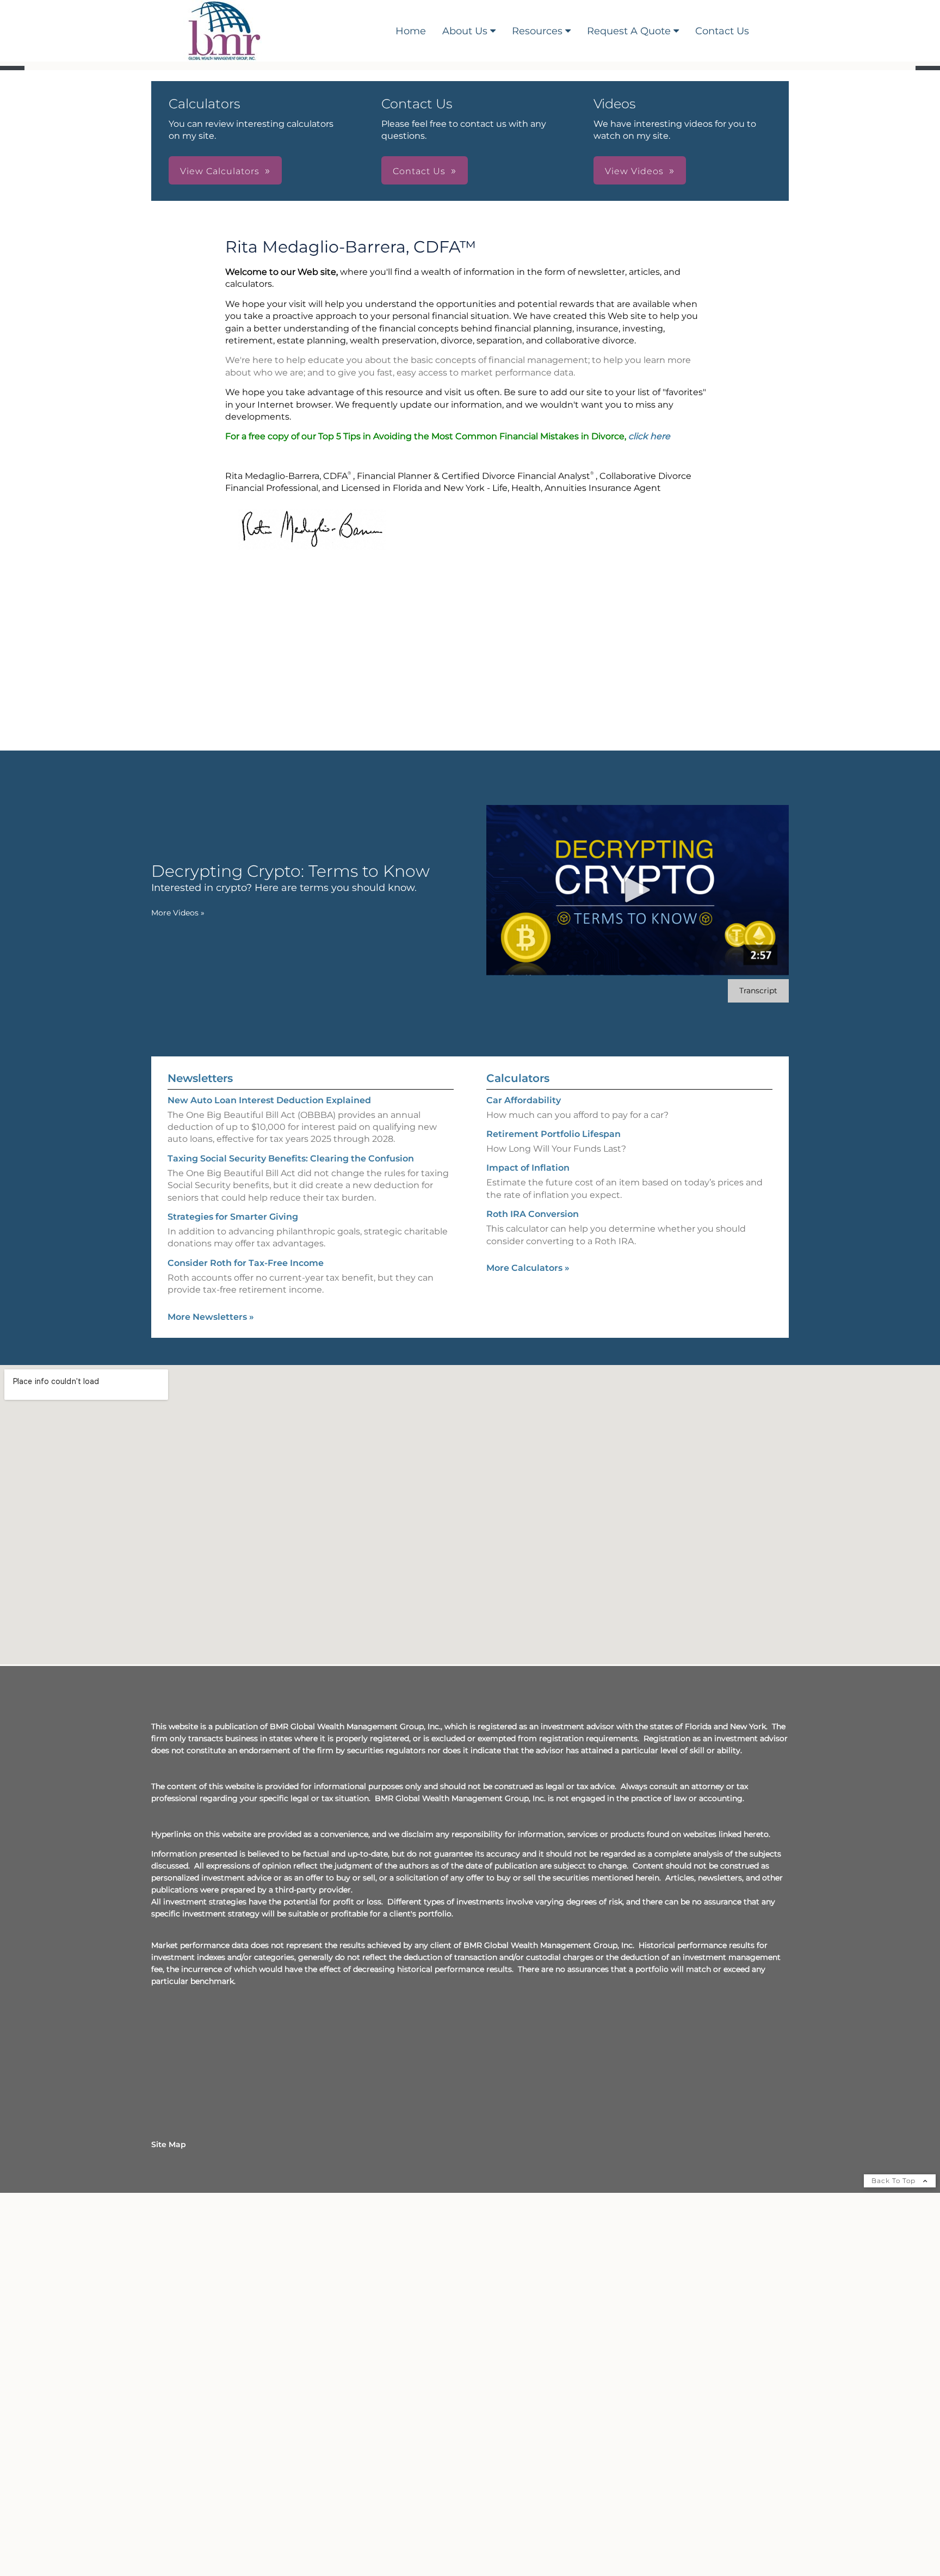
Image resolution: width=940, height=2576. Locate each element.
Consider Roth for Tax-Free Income (246, 1263)
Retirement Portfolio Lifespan (554, 1134)
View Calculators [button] (220, 171)
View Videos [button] (634, 171)
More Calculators (528, 1268)
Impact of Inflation (528, 1168)
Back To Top (895, 2181)
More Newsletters (211, 1317)
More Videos (178, 913)
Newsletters (200, 1078)
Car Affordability (524, 1100)
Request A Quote (629, 31)
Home (411, 31)
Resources (537, 31)
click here (649, 436)
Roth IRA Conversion (533, 1214)
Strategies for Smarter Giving (233, 1217)
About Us (465, 31)
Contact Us (722, 31)
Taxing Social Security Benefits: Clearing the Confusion (291, 1158)
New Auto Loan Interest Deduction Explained (269, 1100)
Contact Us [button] (419, 171)
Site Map (169, 2144)
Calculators (518, 1078)
